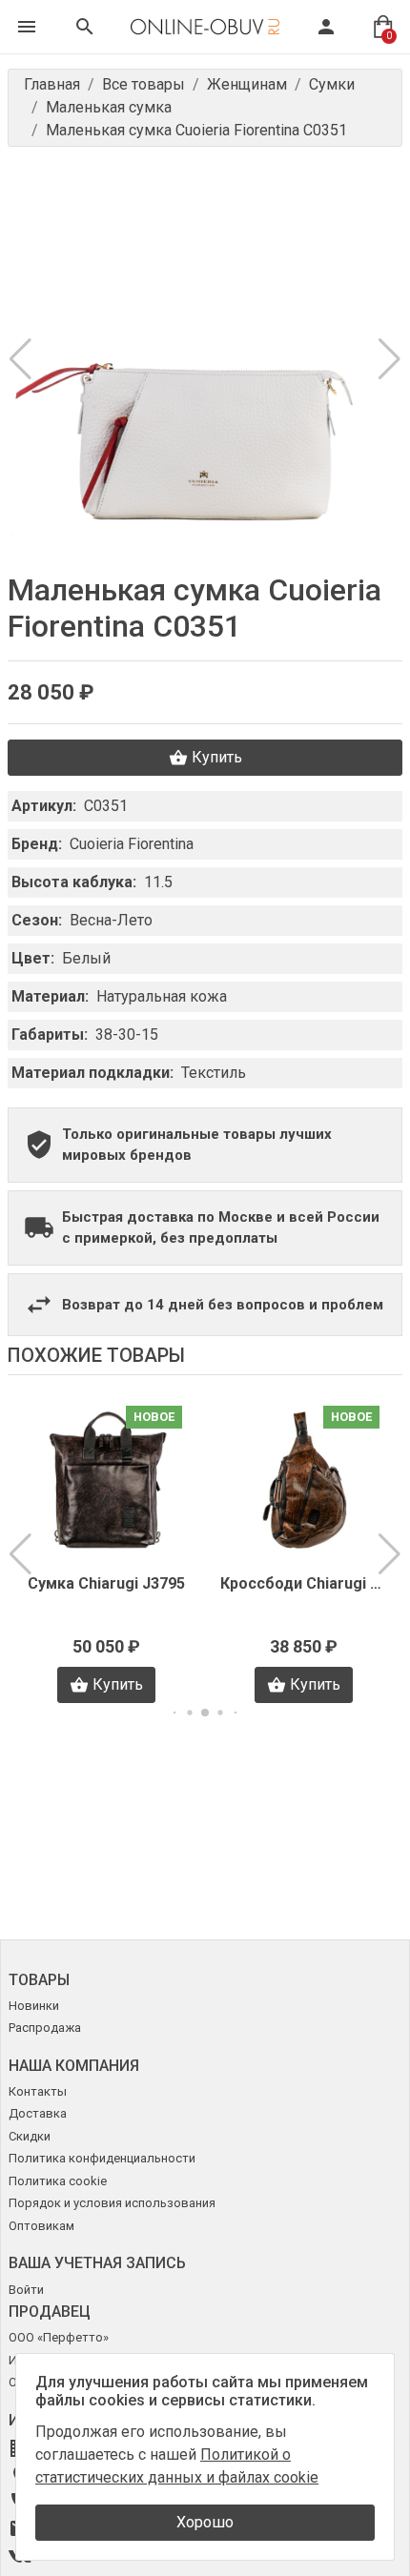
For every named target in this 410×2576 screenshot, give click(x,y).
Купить (217, 757)
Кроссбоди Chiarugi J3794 (304, 1583)
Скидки (30, 2136)
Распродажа (45, 2028)
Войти (26, 2290)
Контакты (38, 2091)
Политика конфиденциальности (102, 2158)
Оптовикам (41, 2226)
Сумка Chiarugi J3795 (106, 1583)
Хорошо (205, 2522)
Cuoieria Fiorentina (132, 844)
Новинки (34, 2006)
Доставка (38, 2113)
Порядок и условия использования (112, 2203)
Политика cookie (58, 2181)
